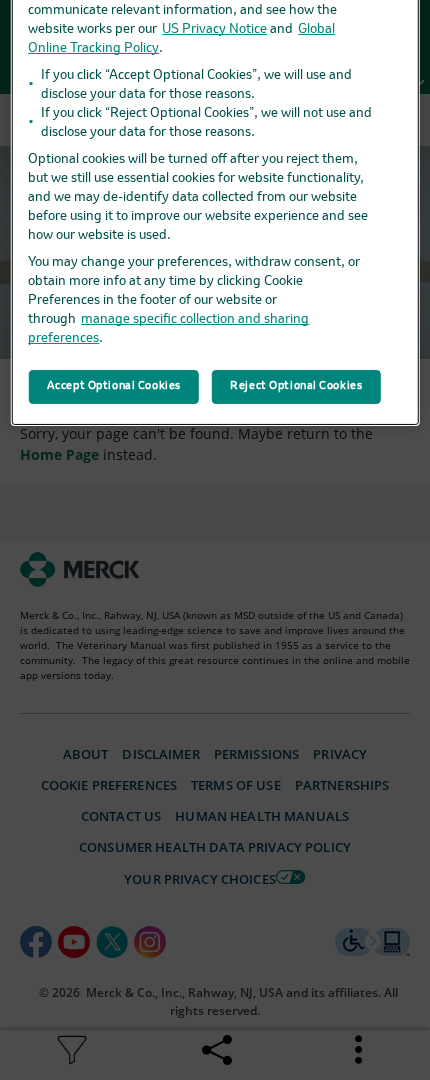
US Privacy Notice (214, 29)
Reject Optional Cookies (296, 386)
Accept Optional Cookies (114, 386)
